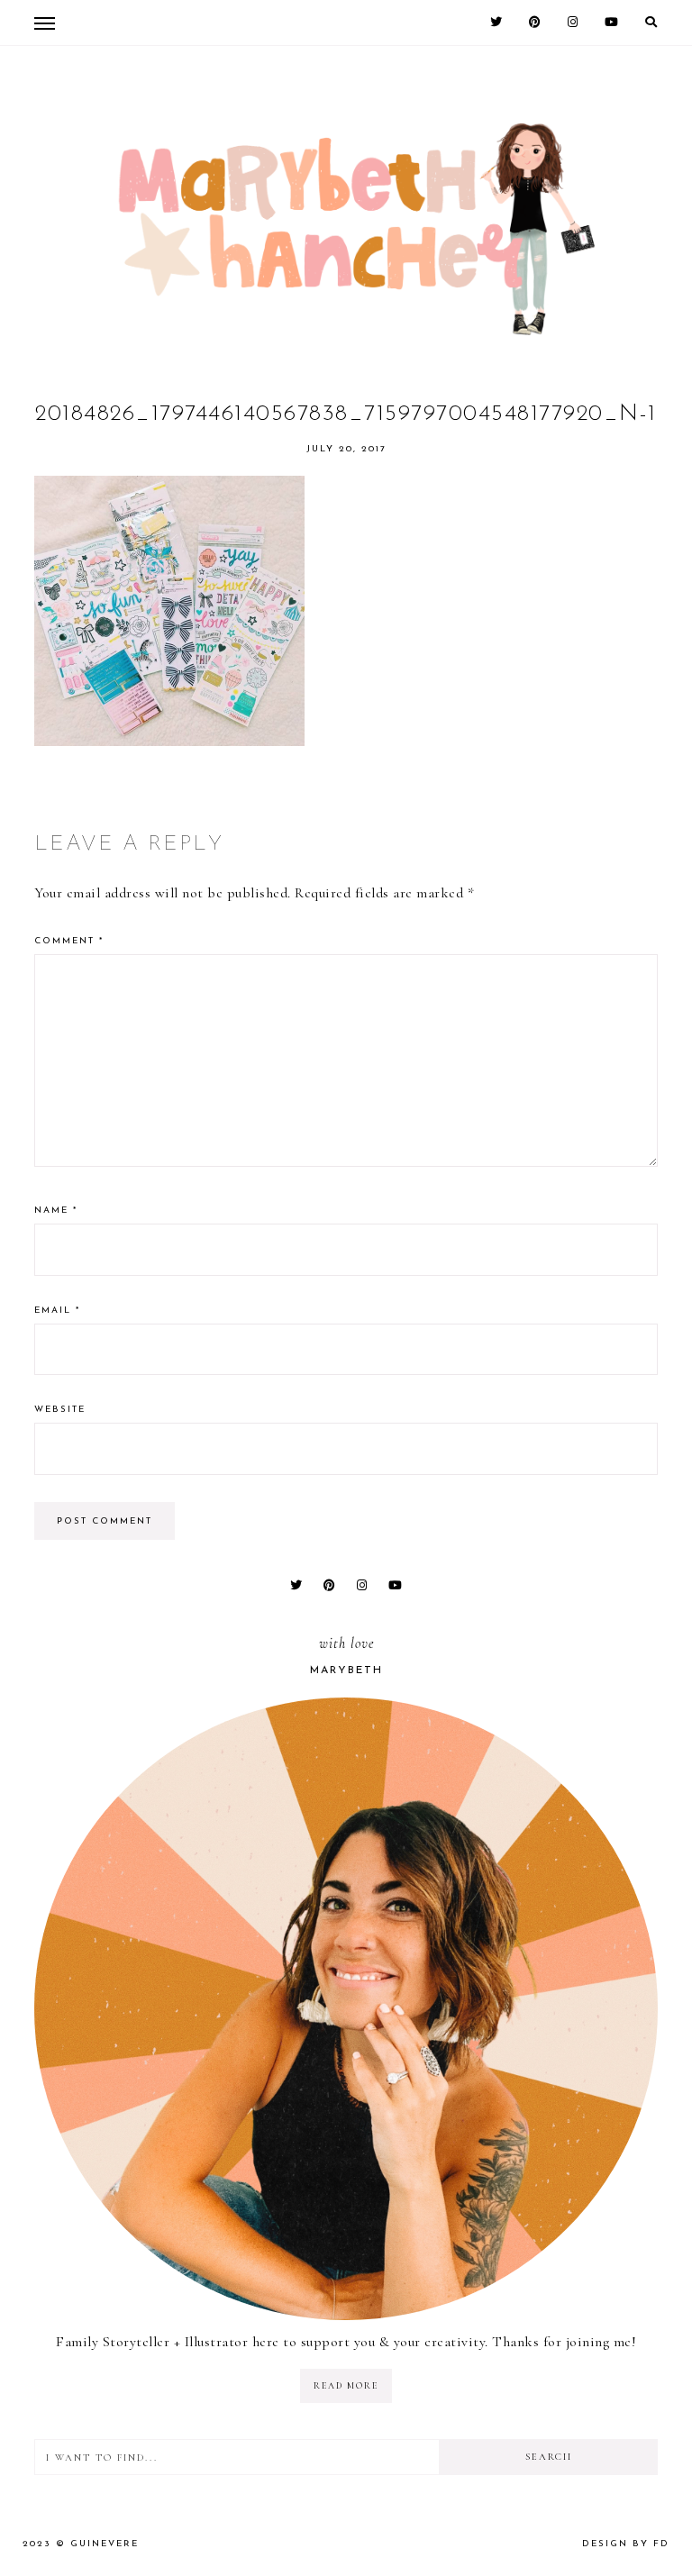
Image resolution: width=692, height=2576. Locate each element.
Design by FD (626, 2544)
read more (346, 2386)
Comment (69, 941)
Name (56, 1211)
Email (57, 1311)
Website (60, 1410)
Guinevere (105, 2544)
